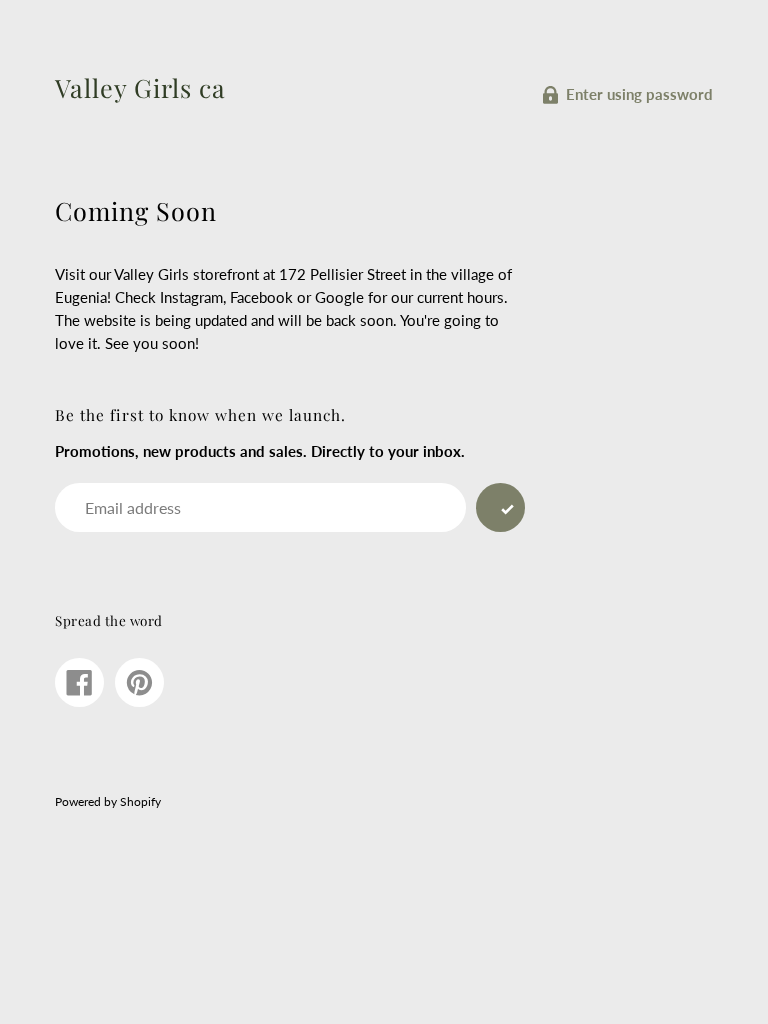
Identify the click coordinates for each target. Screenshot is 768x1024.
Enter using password (639, 94)
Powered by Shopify (108, 801)
